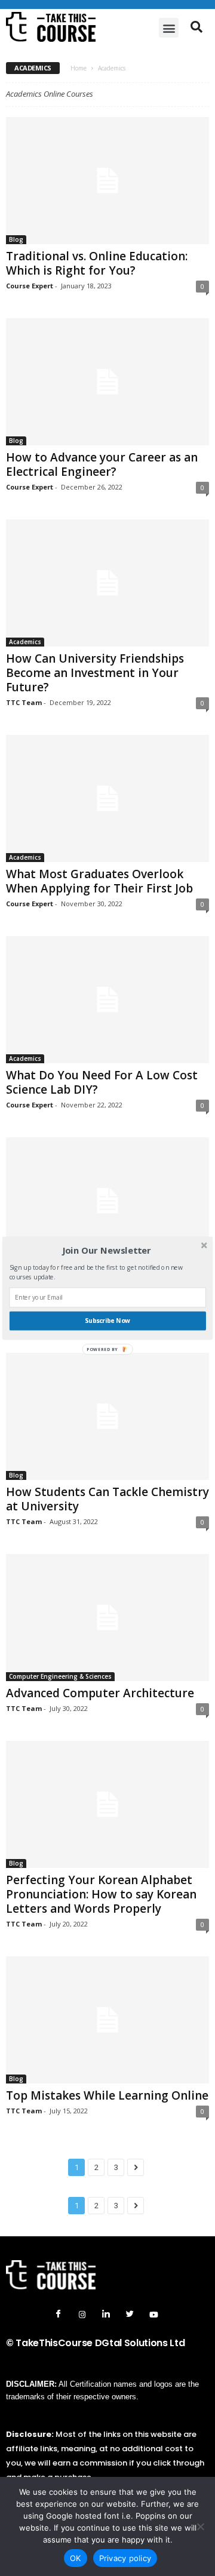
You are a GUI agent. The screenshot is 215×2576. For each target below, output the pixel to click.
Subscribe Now (107, 1321)
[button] (107, 1250)
